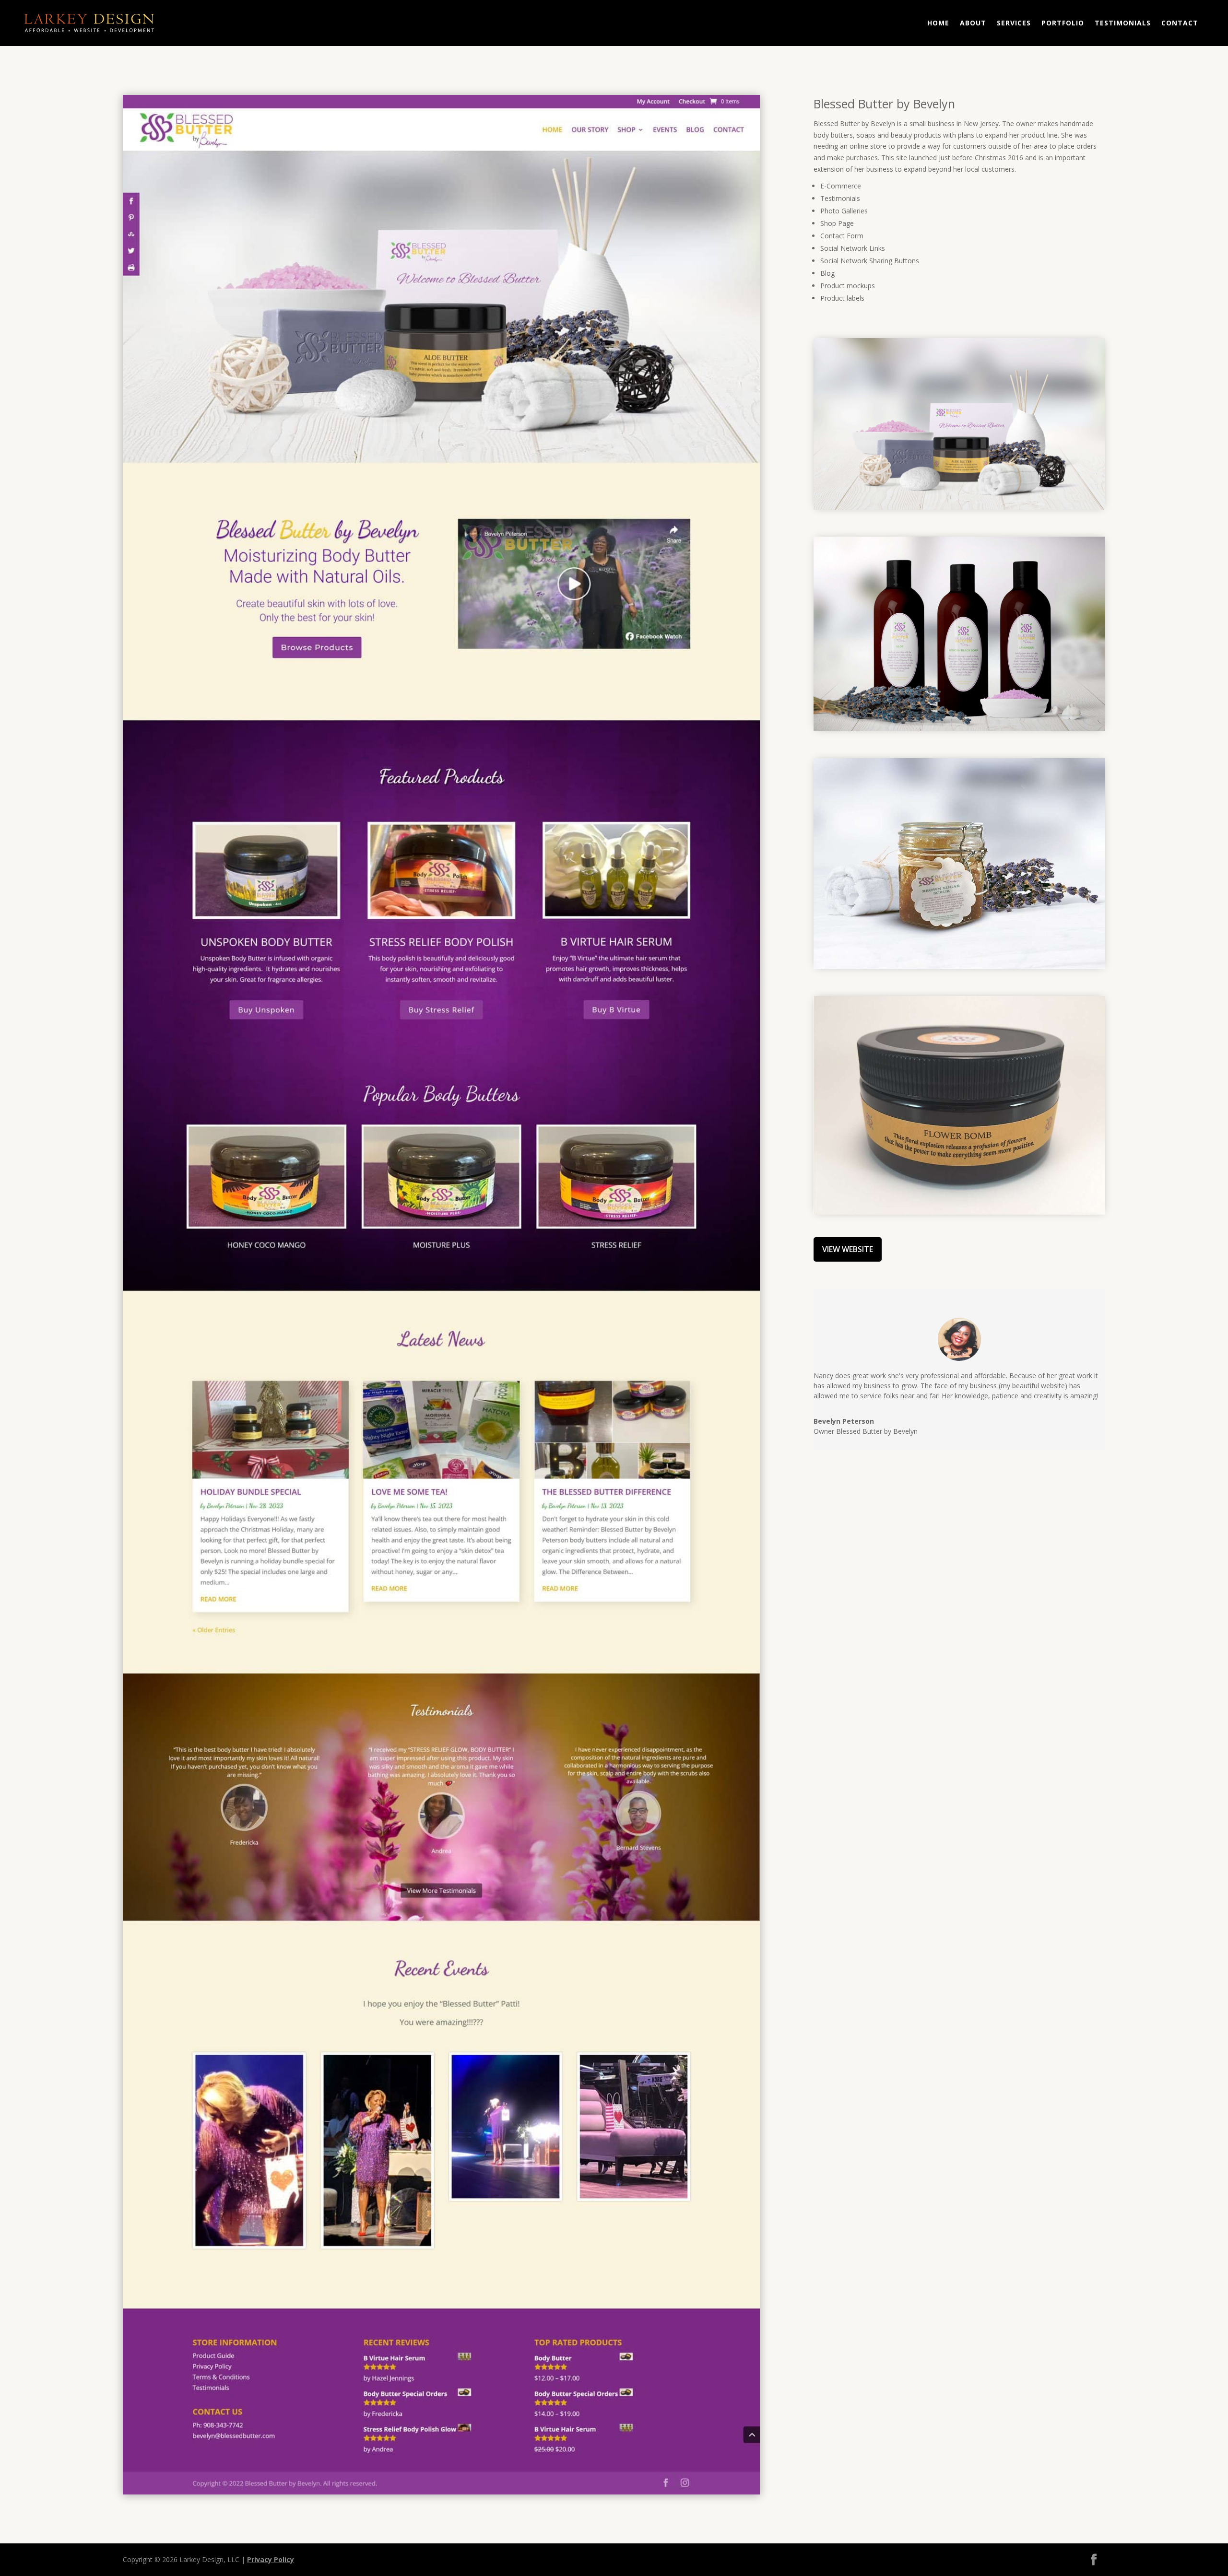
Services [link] (1014, 23)
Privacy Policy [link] (271, 2559)
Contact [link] (1180, 23)
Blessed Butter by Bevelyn (884, 104)
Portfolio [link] (1063, 23)
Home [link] (938, 23)
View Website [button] (848, 1249)
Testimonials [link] (1123, 23)
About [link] (973, 23)
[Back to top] (1218, 2506)
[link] (441, 2492)
